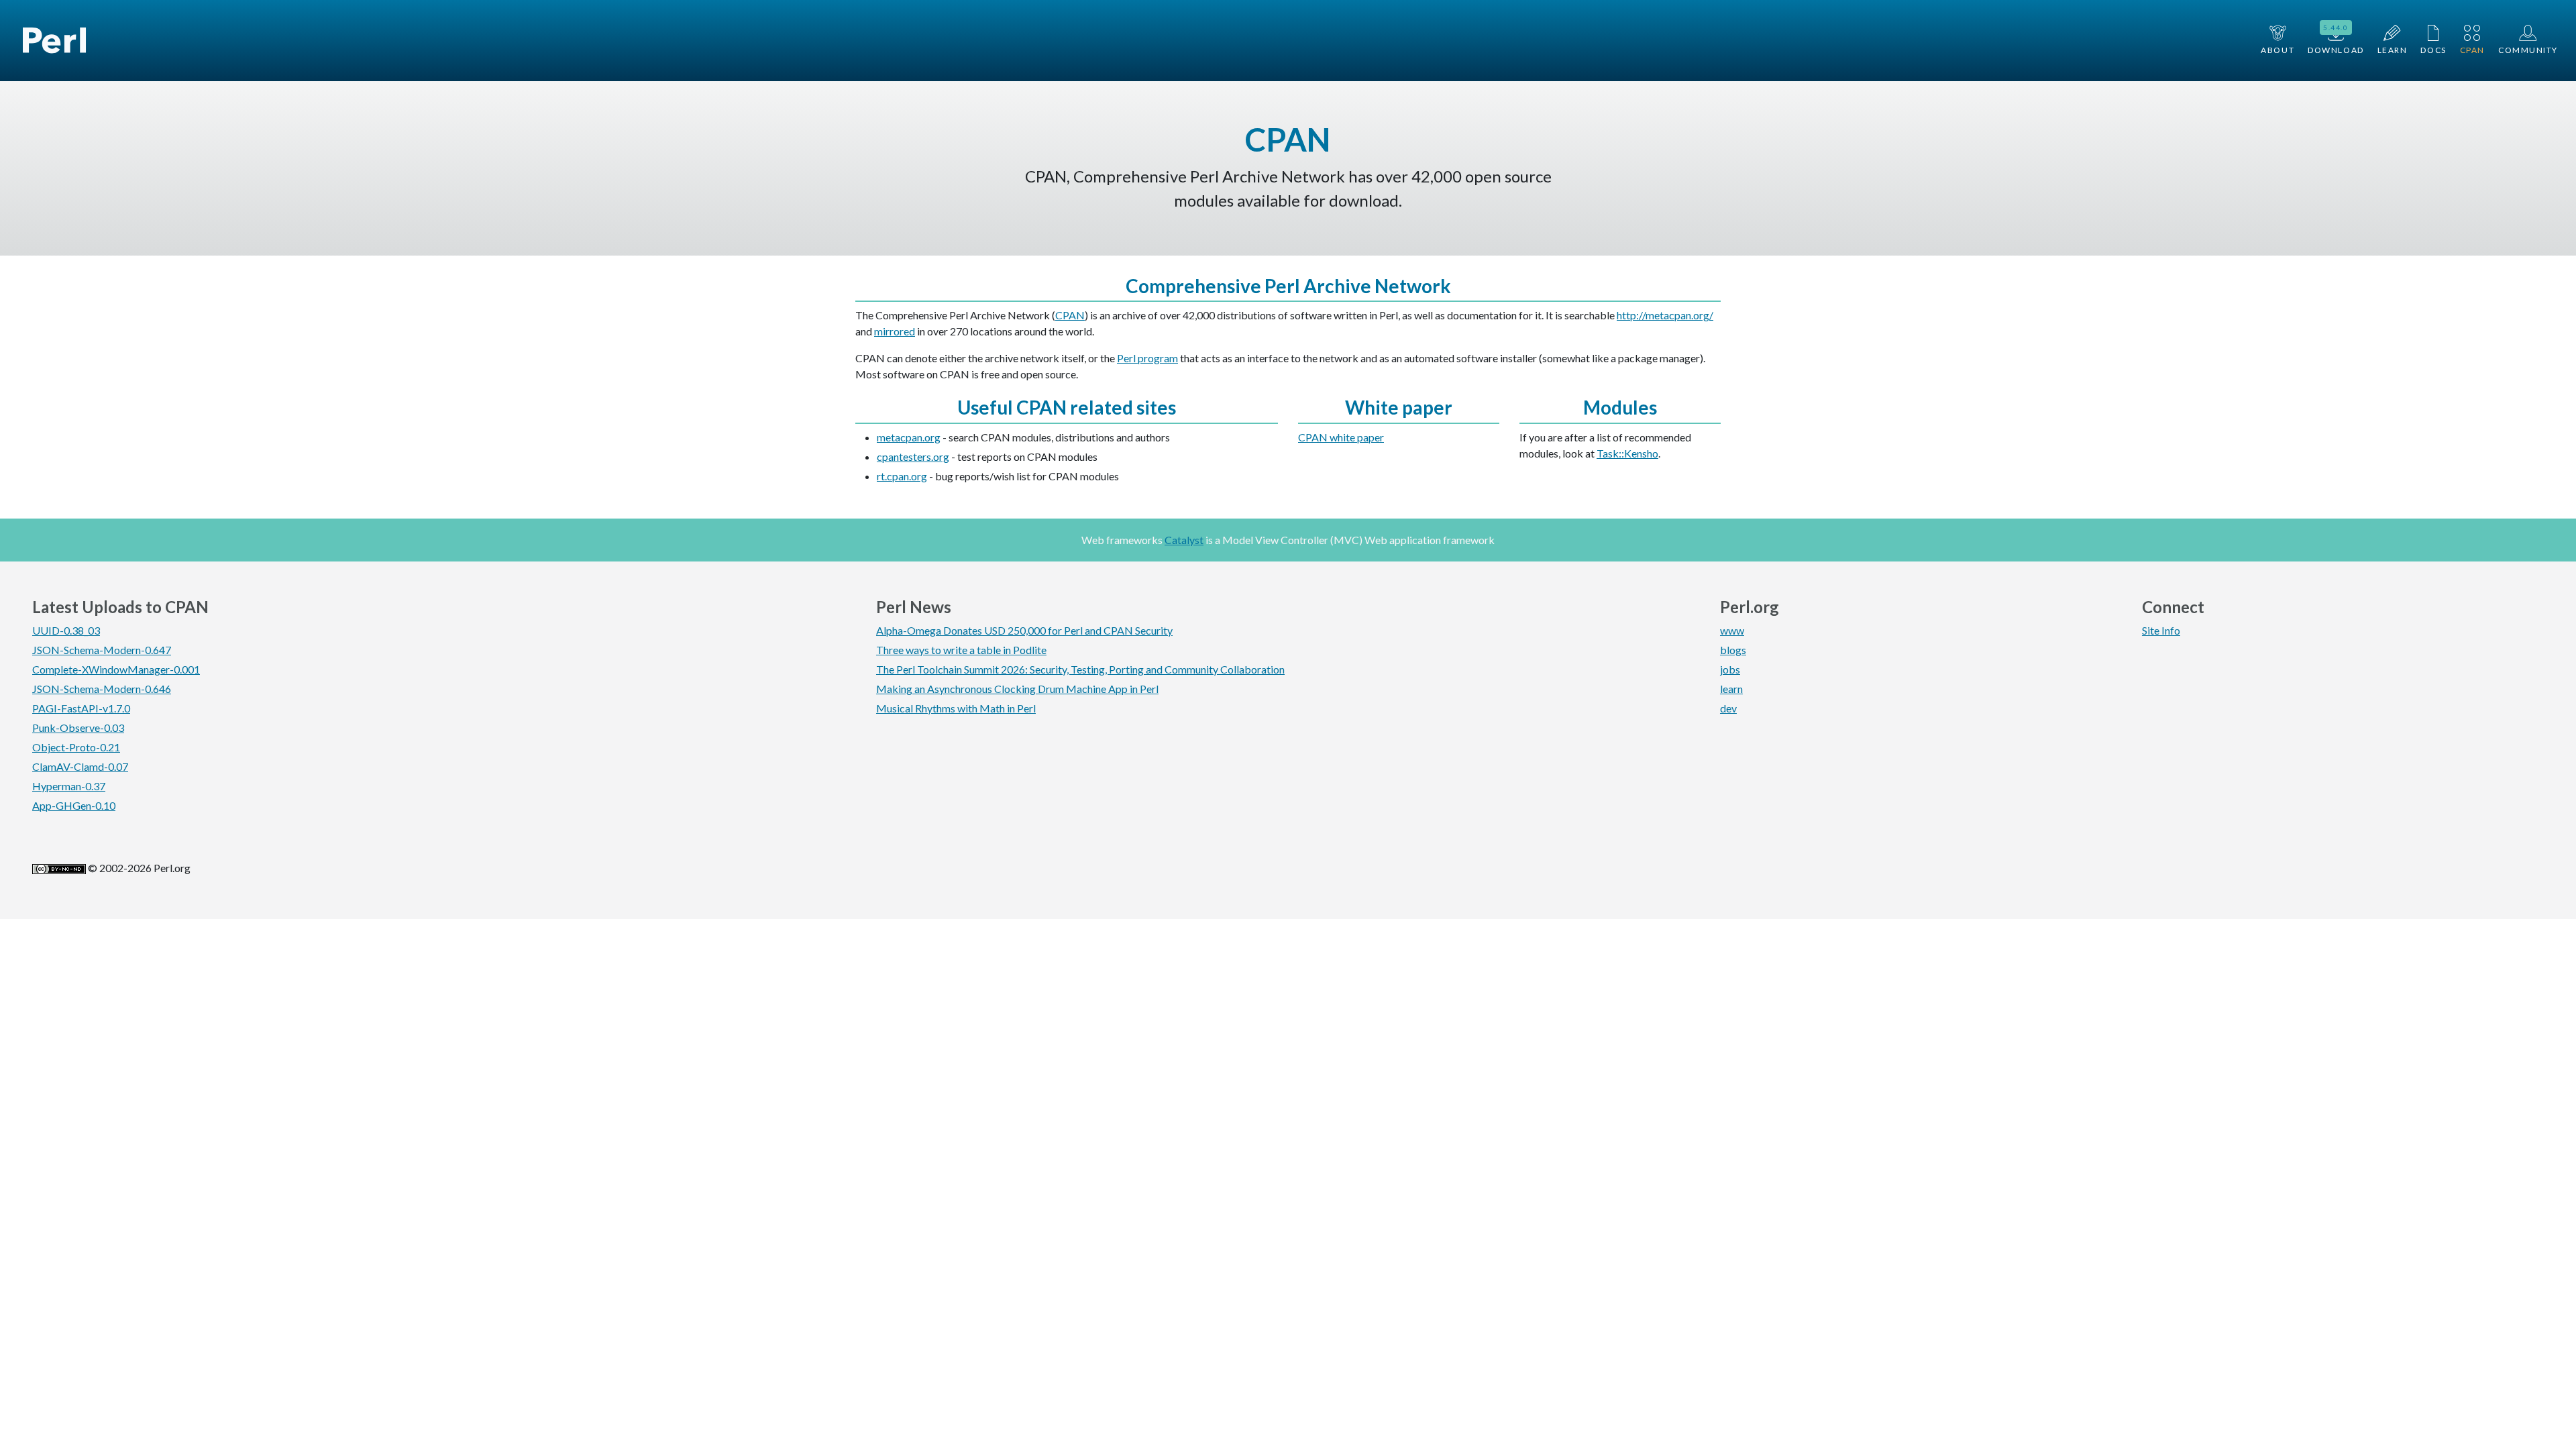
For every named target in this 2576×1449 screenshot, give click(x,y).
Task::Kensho (1627, 453)
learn (1731, 689)
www (1732, 630)
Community (2528, 50)
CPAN (2472, 50)
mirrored (895, 331)
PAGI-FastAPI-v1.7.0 (81, 708)
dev (1728, 708)
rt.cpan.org (902, 476)
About (2277, 50)
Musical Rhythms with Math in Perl (956, 708)
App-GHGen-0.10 (74, 805)
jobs (1730, 669)
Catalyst (1184, 540)
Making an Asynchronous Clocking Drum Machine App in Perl (1017, 689)
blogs (1733, 650)
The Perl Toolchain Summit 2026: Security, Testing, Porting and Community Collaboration (1080, 669)
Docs (2433, 50)
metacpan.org (909, 437)
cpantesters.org (913, 457)
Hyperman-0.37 (69, 786)
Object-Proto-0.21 (76, 747)
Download (2336, 39)
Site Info (2161, 630)
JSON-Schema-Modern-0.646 (102, 689)
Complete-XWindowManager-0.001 (116, 669)
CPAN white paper (1341, 437)
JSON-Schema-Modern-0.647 (102, 650)
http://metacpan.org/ (1665, 315)
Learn (2393, 50)
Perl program (1147, 358)
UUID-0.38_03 (66, 630)
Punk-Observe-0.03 (78, 728)
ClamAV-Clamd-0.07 (80, 766)
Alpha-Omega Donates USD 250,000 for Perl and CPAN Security (1024, 630)
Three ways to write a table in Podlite (961, 650)
